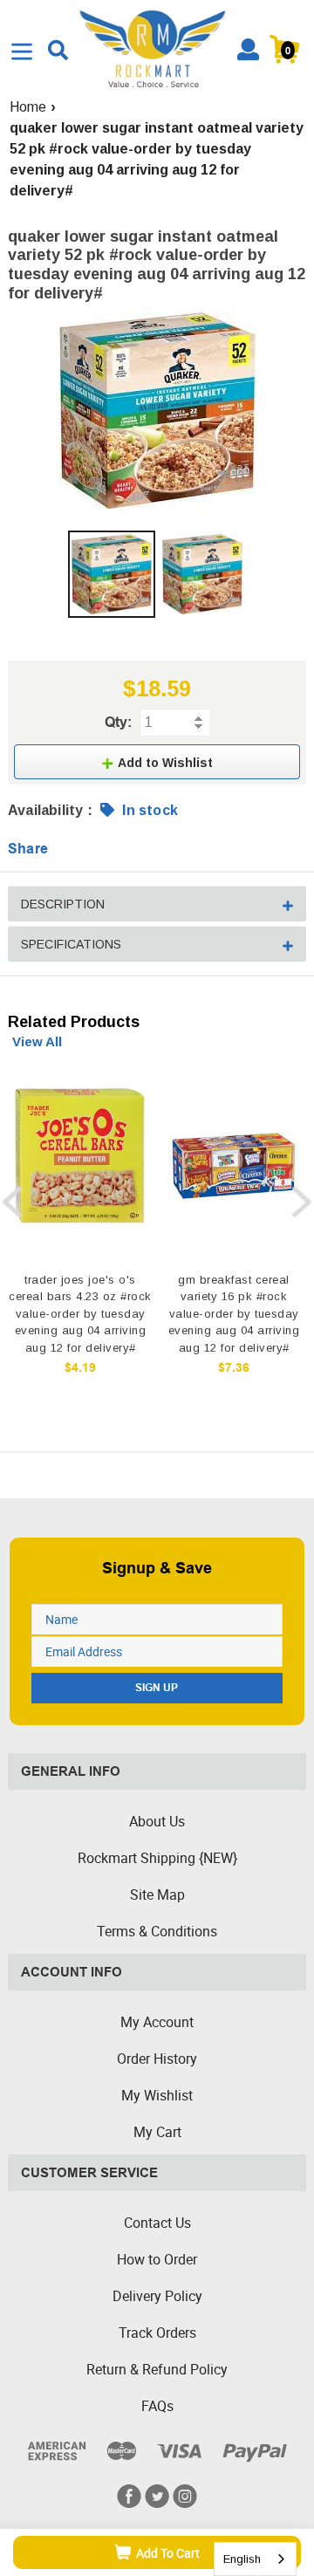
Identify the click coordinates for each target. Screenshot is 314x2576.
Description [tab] (63, 904)
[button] (157, 762)
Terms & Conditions (157, 1931)
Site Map (157, 1894)
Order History (157, 2059)
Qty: (118, 722)
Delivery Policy (157, 2296)
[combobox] (255, 2559)
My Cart (157, 2132)
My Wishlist (157, 2095)
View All (37, 1041)
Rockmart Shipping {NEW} (157, 1858)
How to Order (157, 2259)
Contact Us (157, 2223)
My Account (157, 2022)
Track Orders (157, 2333)
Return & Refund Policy (157, 2369)
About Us (157, 1821)
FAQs (157, 2406)
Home (28, 107)
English (242, 2559)
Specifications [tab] (71, 944)
